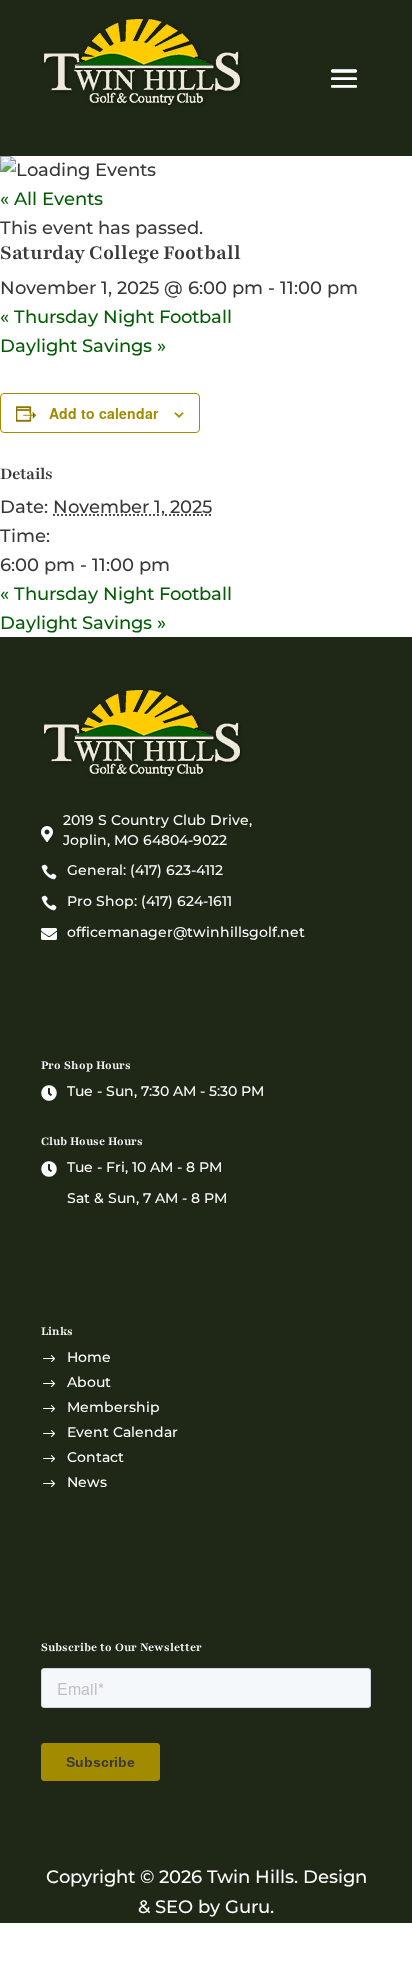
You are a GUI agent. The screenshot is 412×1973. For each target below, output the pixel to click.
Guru (247, 1907)
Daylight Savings (83, 346)
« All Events (51, 199)
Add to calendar (103, 413)
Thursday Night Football (116, 317)
